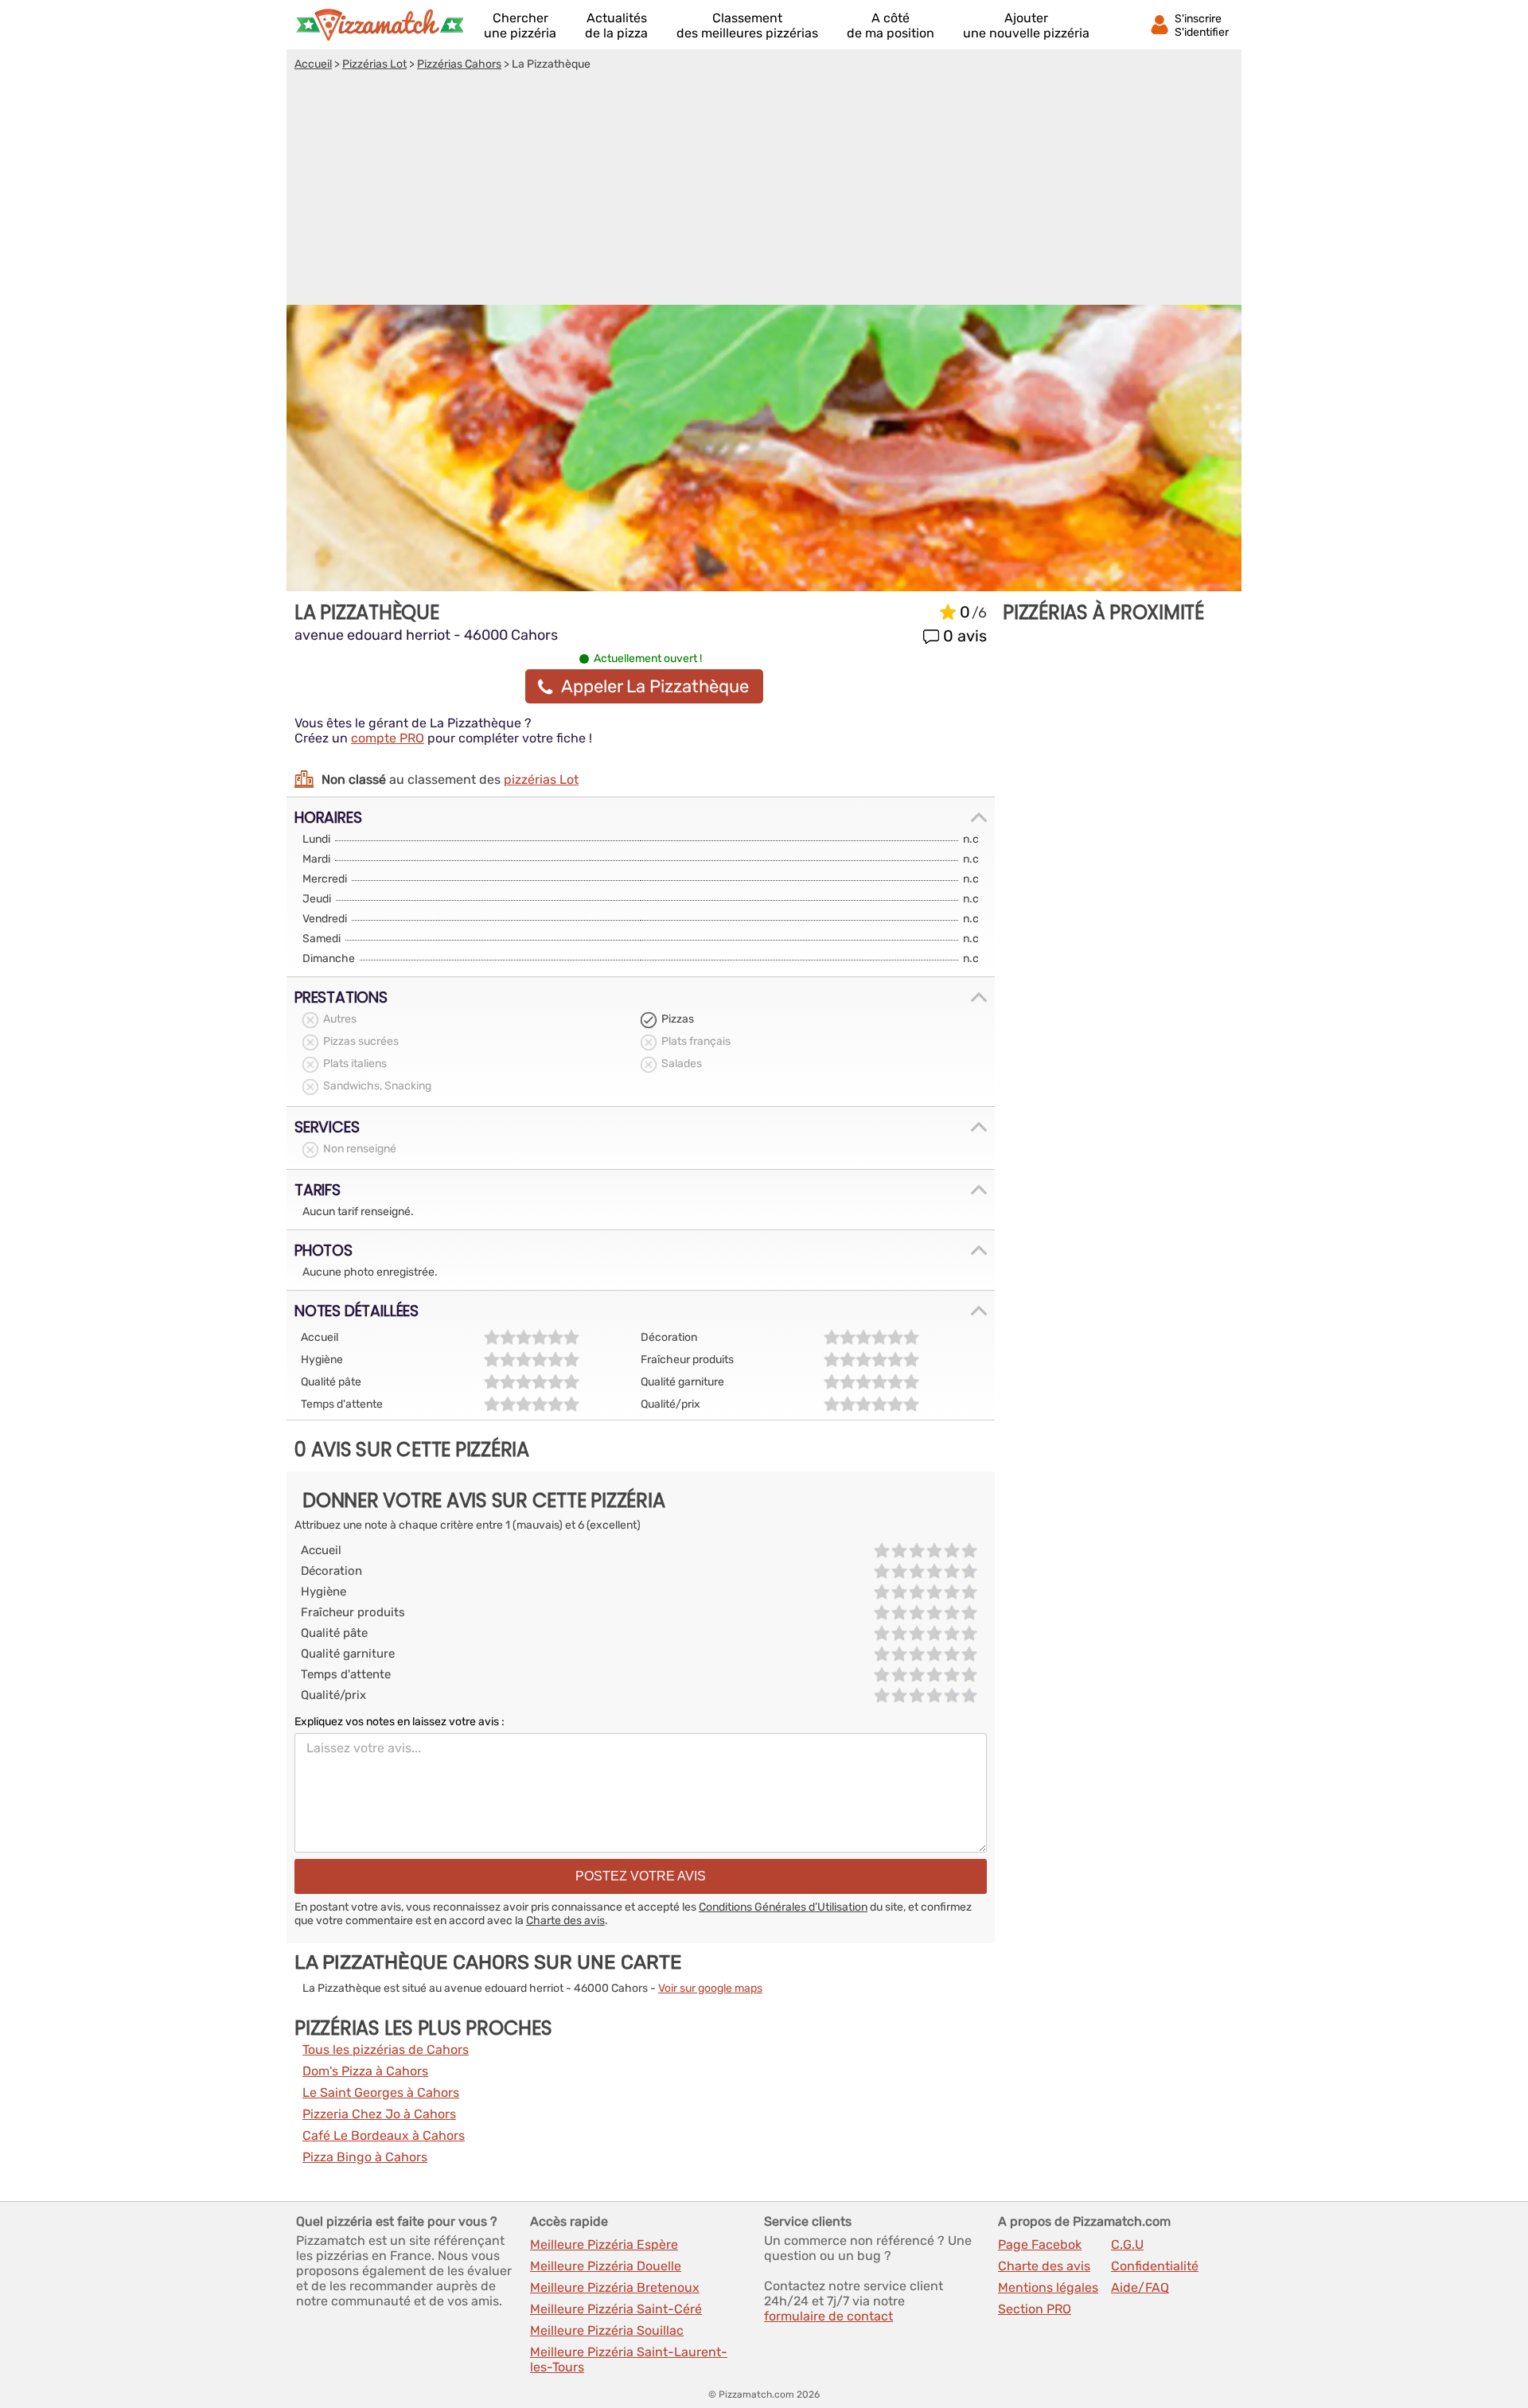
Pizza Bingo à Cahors (365, 2157)
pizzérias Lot (541, 779)
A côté (891, 25)
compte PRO (388, 738)
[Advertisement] (764, 190)
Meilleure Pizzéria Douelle (606, 2266)
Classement (747, 25)
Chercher (520, 25)
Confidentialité (1155, 2266)
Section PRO (1035, 2309)
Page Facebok (1040, 2244)
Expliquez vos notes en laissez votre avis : (400, 1722)
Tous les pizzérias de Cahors (386, 2050)
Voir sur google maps (710, 1988)
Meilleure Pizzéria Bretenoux (615, 2287)
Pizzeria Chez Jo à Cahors (379, 2114)
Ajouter (1026, 25)
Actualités (616, 25)
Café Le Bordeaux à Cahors (384, 2135)
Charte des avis (565, 1921)
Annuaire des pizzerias (380, 25)
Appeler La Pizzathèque (655, 686)
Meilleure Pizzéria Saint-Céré (616, 2309)
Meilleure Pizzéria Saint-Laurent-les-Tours (629, 2359)
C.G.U (1127, 2244)
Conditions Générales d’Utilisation (783, 1907)
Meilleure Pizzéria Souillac (607, 2330)
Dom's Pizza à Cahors (365, 2071)
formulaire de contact (828, 2316)
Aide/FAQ (1140, 2287)
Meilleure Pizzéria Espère (604, 2244)
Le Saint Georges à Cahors (381, 2092)
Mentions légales (1048, 2287)
